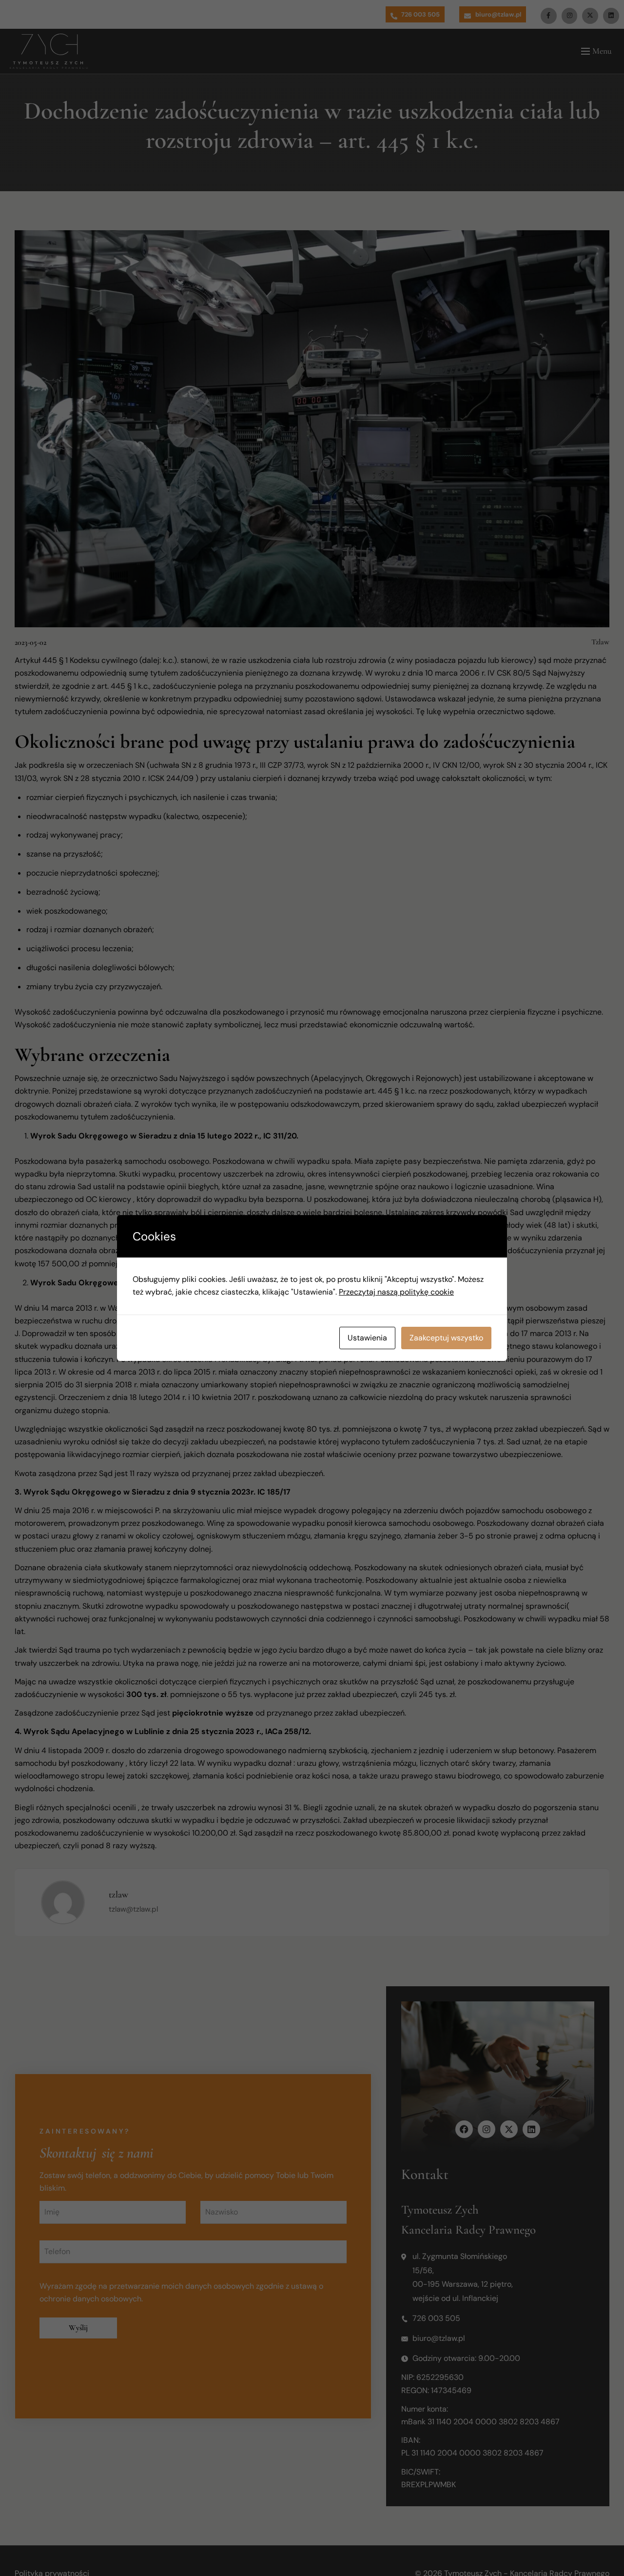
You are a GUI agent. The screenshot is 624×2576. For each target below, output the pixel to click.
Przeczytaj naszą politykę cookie (396, 1292)
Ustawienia (367, 1338)
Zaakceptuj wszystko (446, 1338)
